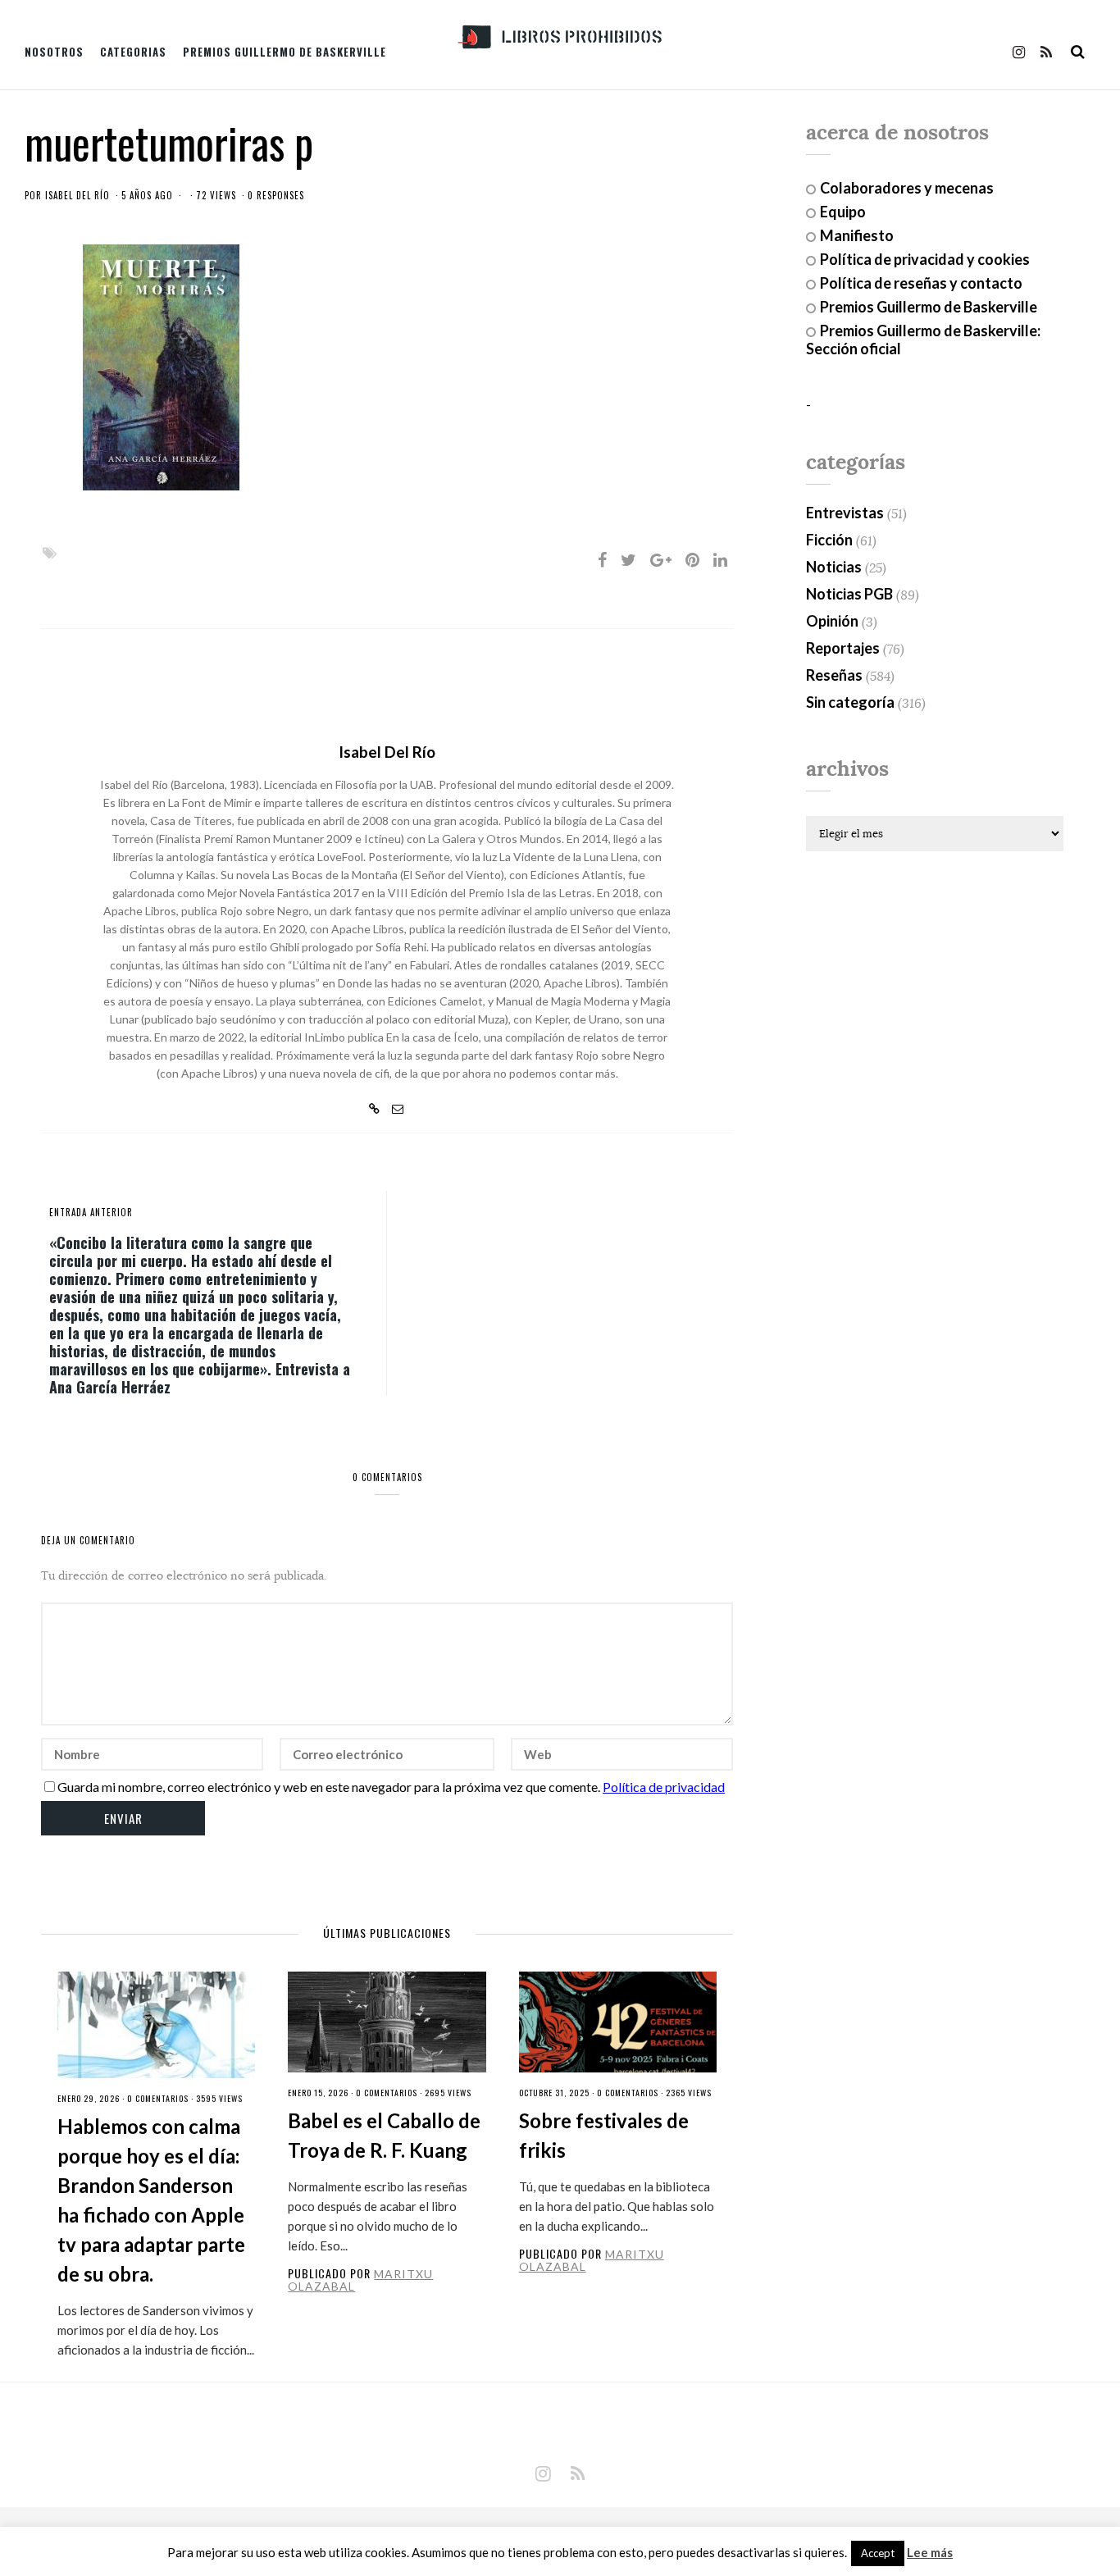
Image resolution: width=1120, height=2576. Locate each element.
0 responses (276, 195)
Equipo (843, 212)
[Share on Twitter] (628, 559)
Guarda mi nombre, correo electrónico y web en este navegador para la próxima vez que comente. (329, 1787)
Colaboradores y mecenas (907, 188)
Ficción (829, 540)
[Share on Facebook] (602, 559)
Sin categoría (850, 702)
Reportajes (843, 648)
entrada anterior (91, 1212)
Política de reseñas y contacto (921, 283)
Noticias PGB (849, 594)
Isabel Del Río (77, 195)
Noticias (834, 567)
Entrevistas (845, 513)
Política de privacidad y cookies (925, 259)
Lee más (930, 2553)
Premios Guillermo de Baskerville (285, 52)
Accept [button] (878, 2553)
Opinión (832, 621)
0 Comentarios (158, 2098)
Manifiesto (857, 235)
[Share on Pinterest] (692, 559)
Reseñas (834, 675)
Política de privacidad (664, 1787)
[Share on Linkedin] (720, 559)
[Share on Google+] (661, 559)
